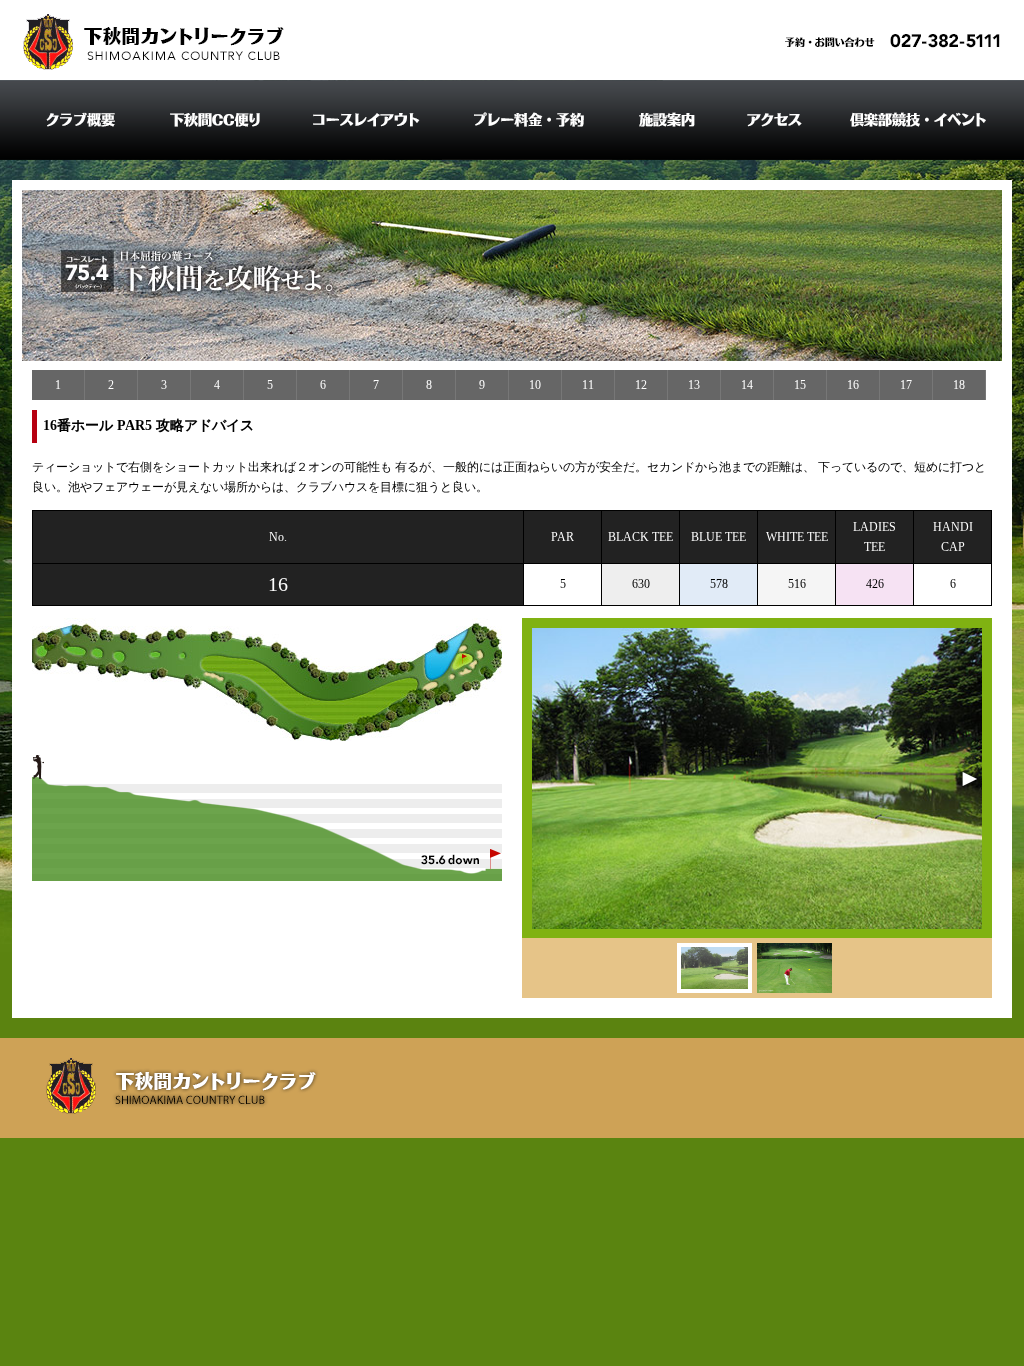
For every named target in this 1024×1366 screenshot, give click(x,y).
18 (959, 385)
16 (853, 385)
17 (906, 385)
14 (747, 385)
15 (800, 385)
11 (588, 385)
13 (694, 385)
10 (535, 385)
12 (641, 385)
